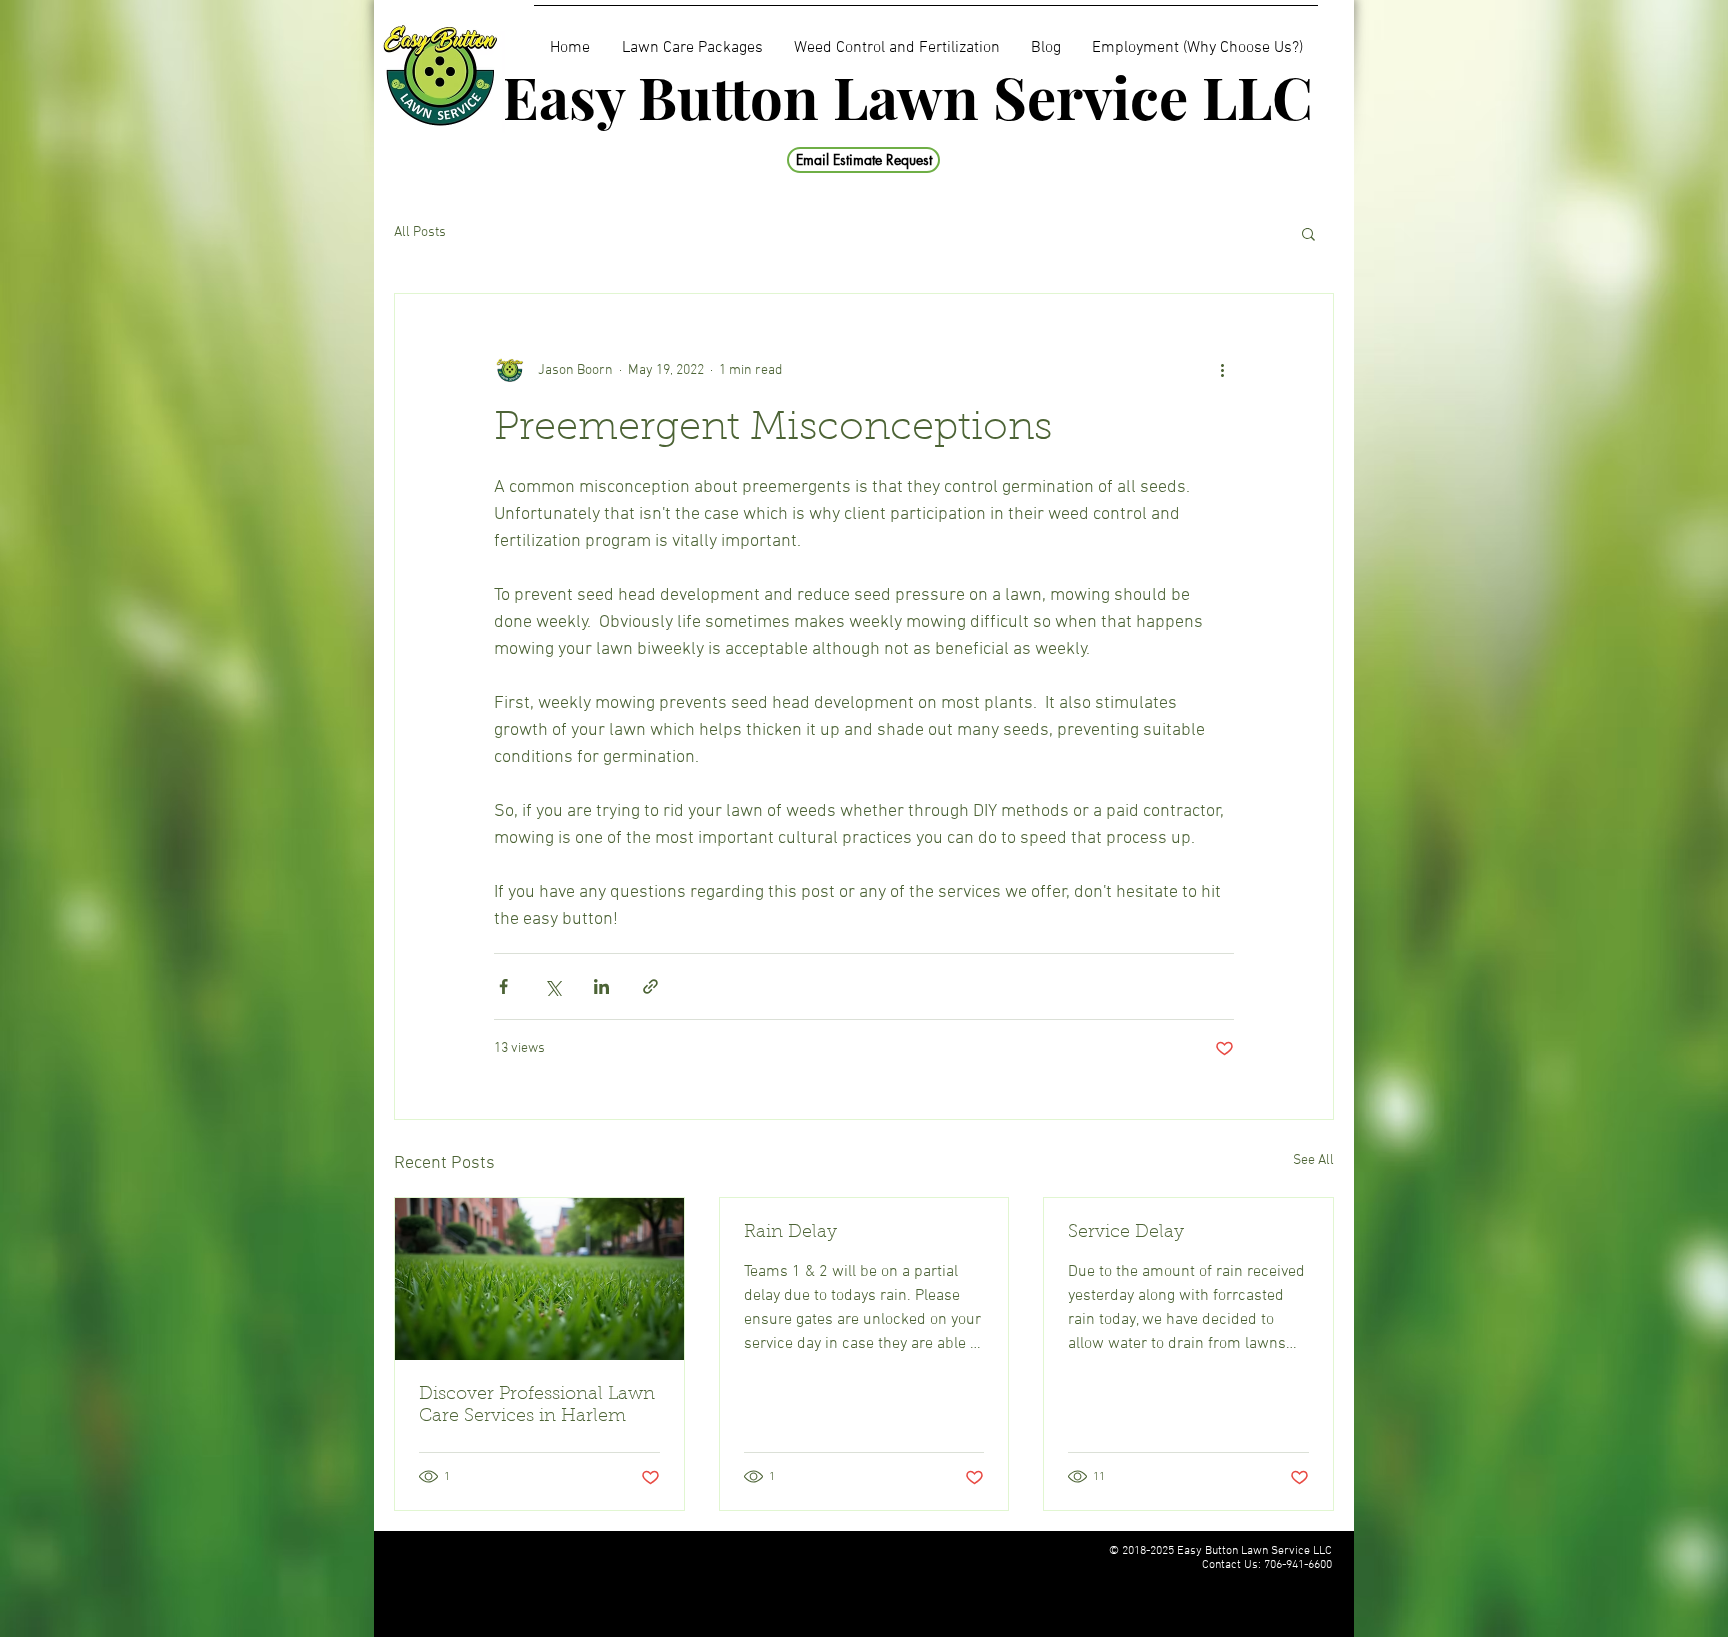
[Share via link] (650, 986)
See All (1313, 1160)
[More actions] (1222, 370)
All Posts (420, 232)
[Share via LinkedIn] (601, 986)
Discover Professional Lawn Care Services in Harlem (537, 1406)
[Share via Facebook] (503, 986)
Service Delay (1126, 1233)
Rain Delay (790, 1233)
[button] (1308, 233)
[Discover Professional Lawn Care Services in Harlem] (539, 1279)
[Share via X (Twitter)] (552, 986)
